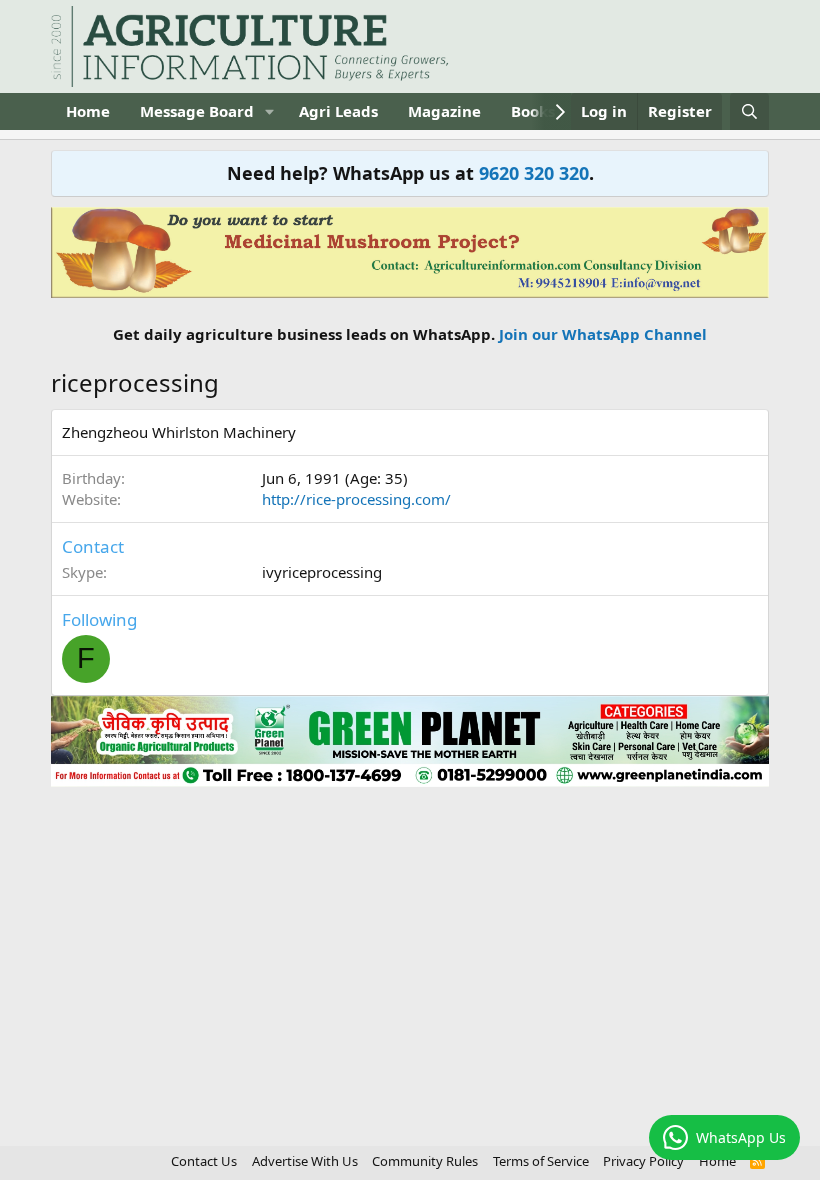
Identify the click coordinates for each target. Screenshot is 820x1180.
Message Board (197, 111)
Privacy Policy (643, 1161)
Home (88, 111)
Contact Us (204, 1161)
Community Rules (425, 1161)
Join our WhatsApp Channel (603, 334)
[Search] (749, 111)
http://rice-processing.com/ (356, 499)
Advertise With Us (305, 1161)
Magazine (444, 111)
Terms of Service (541, 1161)
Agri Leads (338, 111)
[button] (270, 111)
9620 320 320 (534, 173)
